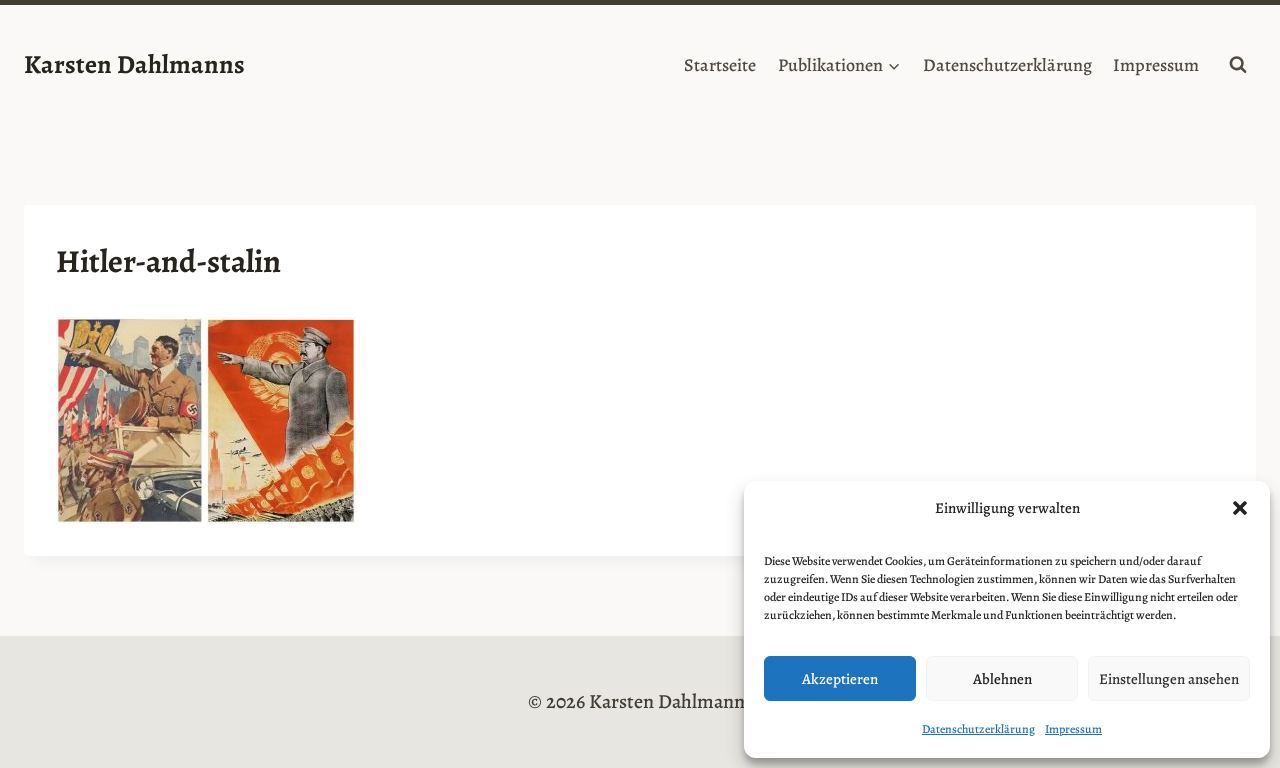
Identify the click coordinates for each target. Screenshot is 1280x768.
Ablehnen (1002, 679)
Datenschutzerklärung (978, 729)
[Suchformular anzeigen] (1238, 65)
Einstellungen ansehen (1169, 679)
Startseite (720, 65)
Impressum (1073, 729)
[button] (1240, 508)
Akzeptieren (840, 679)
